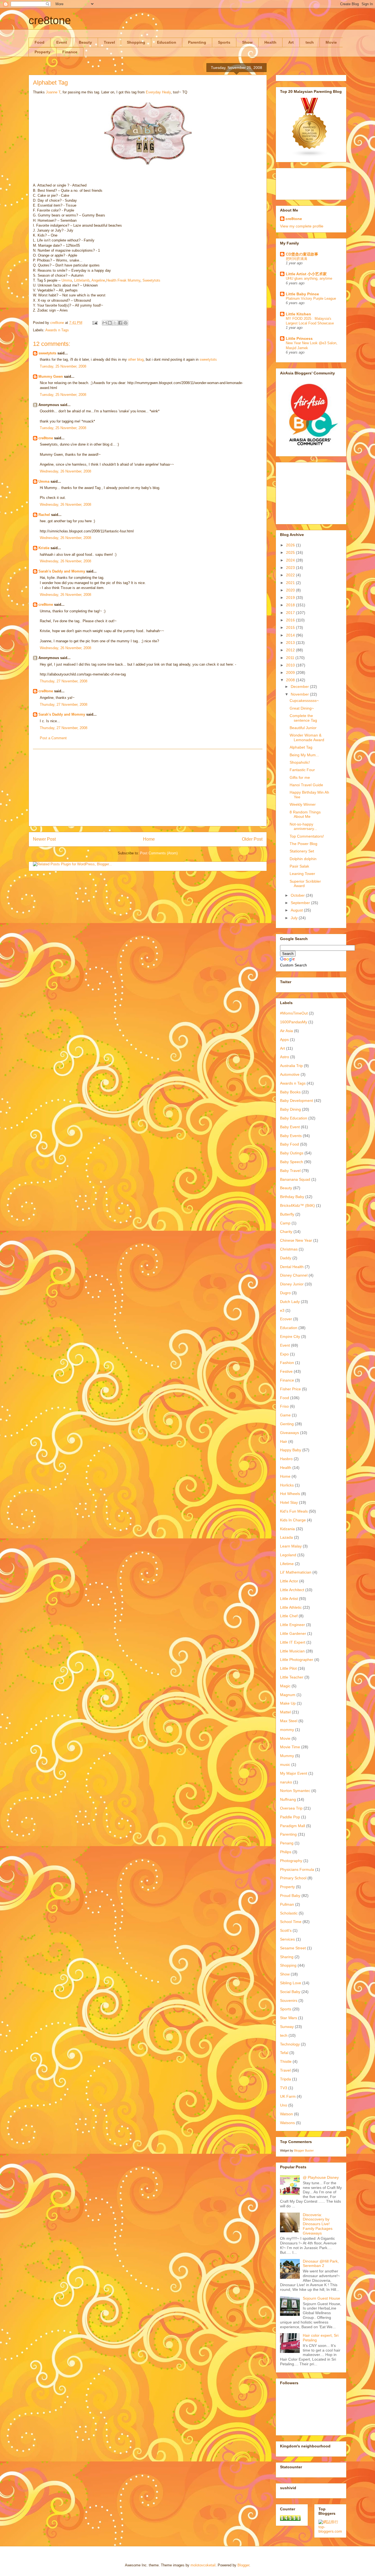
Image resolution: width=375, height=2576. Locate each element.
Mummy (287, 1756)
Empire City (290, 1336)
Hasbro (286, 1459)
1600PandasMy (294, 1022)
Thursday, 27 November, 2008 (64, 681)
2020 (291, 590)
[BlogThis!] (110, 323)
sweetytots (47, 353)
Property (43, 52)
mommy (287, 1730)
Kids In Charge (293, 1520)
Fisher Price (290, 1389)
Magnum (288, 1695)
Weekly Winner (303, 804)
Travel (109, 42)
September (301, 903)
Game (285, 1415)
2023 (291, 568)
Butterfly (287, 1214)
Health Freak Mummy (123, 280)
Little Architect (292, 1590)
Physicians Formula (297, 1869)
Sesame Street (293, 1948)
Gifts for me (300, 777)
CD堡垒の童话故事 (302, 254)
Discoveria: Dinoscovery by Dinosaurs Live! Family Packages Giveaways (318, 2224)
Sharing (287, 1957)
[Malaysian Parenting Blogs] (310, 156)
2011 (291, 658)
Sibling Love (291, 1983)
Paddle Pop (290, 1817)
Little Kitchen (298, 314)
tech (310, 42)
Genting (287, 1424)
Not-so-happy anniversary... (303, 826)
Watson (286, 2114)
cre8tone (50, 20)
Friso (284, 1406)
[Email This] (105, 323)
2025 (291, 552)
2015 (291, 627)
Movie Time (290, 1747)
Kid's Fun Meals (294, 1511)
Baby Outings (292, 1153)
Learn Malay (291, 1546)
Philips (286, 1852)
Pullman (287, 1904)
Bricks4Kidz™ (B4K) (297, 1205)
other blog (136, 359)
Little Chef (289, 1616)
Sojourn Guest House (321, 2298)
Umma (67, 280)
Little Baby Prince (302, 294)
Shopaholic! (300, 762)
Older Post (252, 839)
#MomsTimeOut (294, 1013)
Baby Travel (290, 1171)
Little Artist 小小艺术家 (306, 274)
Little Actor (289, 1581)
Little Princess (299, 338)
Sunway (287, 2027)
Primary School (293, 1878)
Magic (285, 1686)
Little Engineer (293, 1625)
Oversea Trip (291, 1808)
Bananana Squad (295, 1179)
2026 (291, 545)
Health (270, 42)
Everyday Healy (158, 92)
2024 (291, 560)
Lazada (286, 1537)
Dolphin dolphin (303, 859)
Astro (285, 1057)
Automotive (290, 1074)
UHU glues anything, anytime (309, 278)
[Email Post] (95, 323)
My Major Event (294, 1773)
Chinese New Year (296, 1240)
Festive (286, 1371)
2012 (291, 650)
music (285, 1764)
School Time (291, 1922)
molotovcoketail (203, 2565)
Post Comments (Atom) (159, 853)
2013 (291, 643)
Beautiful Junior (303, 728)
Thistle (286, 2061)
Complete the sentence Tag (303, 718)
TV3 (284, 2088)
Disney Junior (292, 1284)
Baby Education (294, 1118)
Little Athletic (291, 1607)
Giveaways (289, 1433)
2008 (291, 680)
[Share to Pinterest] (125, 323)
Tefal (284, 2053)
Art (291, 42)
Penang (287, 1843)
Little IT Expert (293, 1642)
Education (167, 42)
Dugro (285, 1293)
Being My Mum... (304, 755)
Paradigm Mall (293, 1826)
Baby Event (290, 1127)
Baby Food (289, 1144)
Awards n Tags (57, 330)
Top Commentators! (307, 836)
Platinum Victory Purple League (311, 298)
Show (247, 42)
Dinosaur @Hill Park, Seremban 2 (321, 2264)
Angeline (98, 280)
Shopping (136, 42)
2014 (291, 635)
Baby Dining (290, 1109)
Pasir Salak (299, 866)
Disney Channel (294, 1275)
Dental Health (292, 1267)
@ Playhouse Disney (321, 2177)
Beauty (85, 42)
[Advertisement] (148, 788)
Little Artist (289, 1599)
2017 (291, 613)
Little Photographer (297, 1660)
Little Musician (292, 1651)
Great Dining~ (302, 708)
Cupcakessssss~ (304, 701)
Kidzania (287, 1529)
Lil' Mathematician (296, 1572)
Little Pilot (288, 1668)
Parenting (197, 42)
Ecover (286, 1319)
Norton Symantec (295, 1791)
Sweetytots (151, 280)
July (295, 918)
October (298, 895)
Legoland (288, 1555)
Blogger (243, 2565)
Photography (291, 1861)
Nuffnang (288, 1799)
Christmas (289, 1249)
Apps (284, 1040)
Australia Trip (291, 1066)
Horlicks (287, 1485)
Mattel (285, 1712)
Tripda (286, 2079)
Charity (286, 1232)
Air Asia (286, 1031)
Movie (331, 42)
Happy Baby (291, 1450)
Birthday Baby (292, 1197)
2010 (291, 665)
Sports (224, 42)
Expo (284, 1354)
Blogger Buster (304, 2150)
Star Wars (289, 2018)
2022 (291, 575)
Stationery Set (302, 851)
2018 (291, 605)
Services (287, 1939)
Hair (284, 1441)
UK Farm (288, 2096)
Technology (290, 2044)
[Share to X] (115, 323)
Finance (70, 52)
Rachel (44, 515)
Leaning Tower (302, 874)
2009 (291, 673)
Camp (285, 1223)
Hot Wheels (290, 1494)
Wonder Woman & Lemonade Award (307, 737)
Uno (284, 2105)
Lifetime (287, 1564)
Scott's (286, 1930)
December (300, 687)
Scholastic (289, 1913)
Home (149, 839)
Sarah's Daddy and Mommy (62, 571)
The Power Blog (303, 844)
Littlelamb (82, 280)
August (297, 910)
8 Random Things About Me (305, 814)
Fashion (287, 1363)
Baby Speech (292, 1162)
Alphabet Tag (301, 747)
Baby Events (291, 1136)
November (300, 694)
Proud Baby (290, 1896)
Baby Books (290, 1092)
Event (62, 42)
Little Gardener (293, 1633)
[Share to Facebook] (120, 323)
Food (40, 42)
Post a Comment (53, 738)
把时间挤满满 (296, 259)
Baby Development (296, 1101)
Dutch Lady (290, 1302)
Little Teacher (292, 1677)
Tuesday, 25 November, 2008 (63, 366)
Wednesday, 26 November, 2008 (65, 471)
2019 (291, 598)
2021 (291, 583)
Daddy (286, 1258)
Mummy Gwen (51, 376)
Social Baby (290, 1992)
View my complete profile (302, 226)
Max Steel (289, 1721)
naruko (286, 1782)
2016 (291, 620)
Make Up (288, 1703)
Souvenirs (289, 2000)
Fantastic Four (302, 770)
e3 (282, 1310)
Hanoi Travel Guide (306, 785)
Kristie (44, 548)
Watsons (287, 2123)
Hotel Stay (289, 1502)
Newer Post (44, 839)
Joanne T (53, 92)
